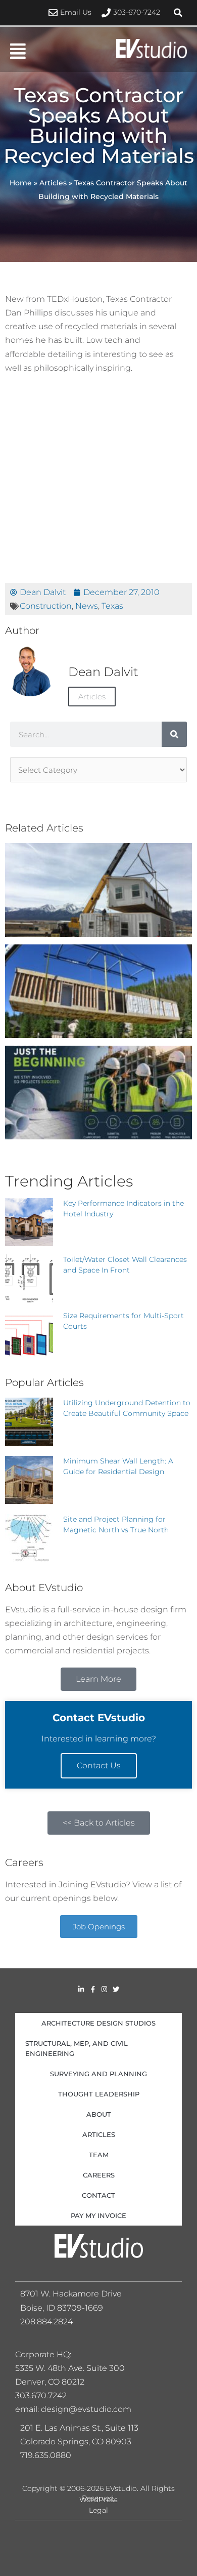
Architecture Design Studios (98, 2023)
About (99, 2114)
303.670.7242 (41, 2395)
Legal (98, 2510)
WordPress (98, 2500)
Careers (99, 2175)
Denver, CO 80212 (50, 2382)
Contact (98, 2195)
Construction (46, 606)
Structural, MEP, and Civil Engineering (77, 2048)
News (87, 606)
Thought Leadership (99, 2094)
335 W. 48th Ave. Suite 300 (73, 2368)
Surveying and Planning (98, 2074)
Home (21, 183)
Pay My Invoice (98, 2215)
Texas (112, 606)
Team (99, 2155)
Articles (53, 183)
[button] (178, 13)
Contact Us (99, 1766)
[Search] (174, 734)
